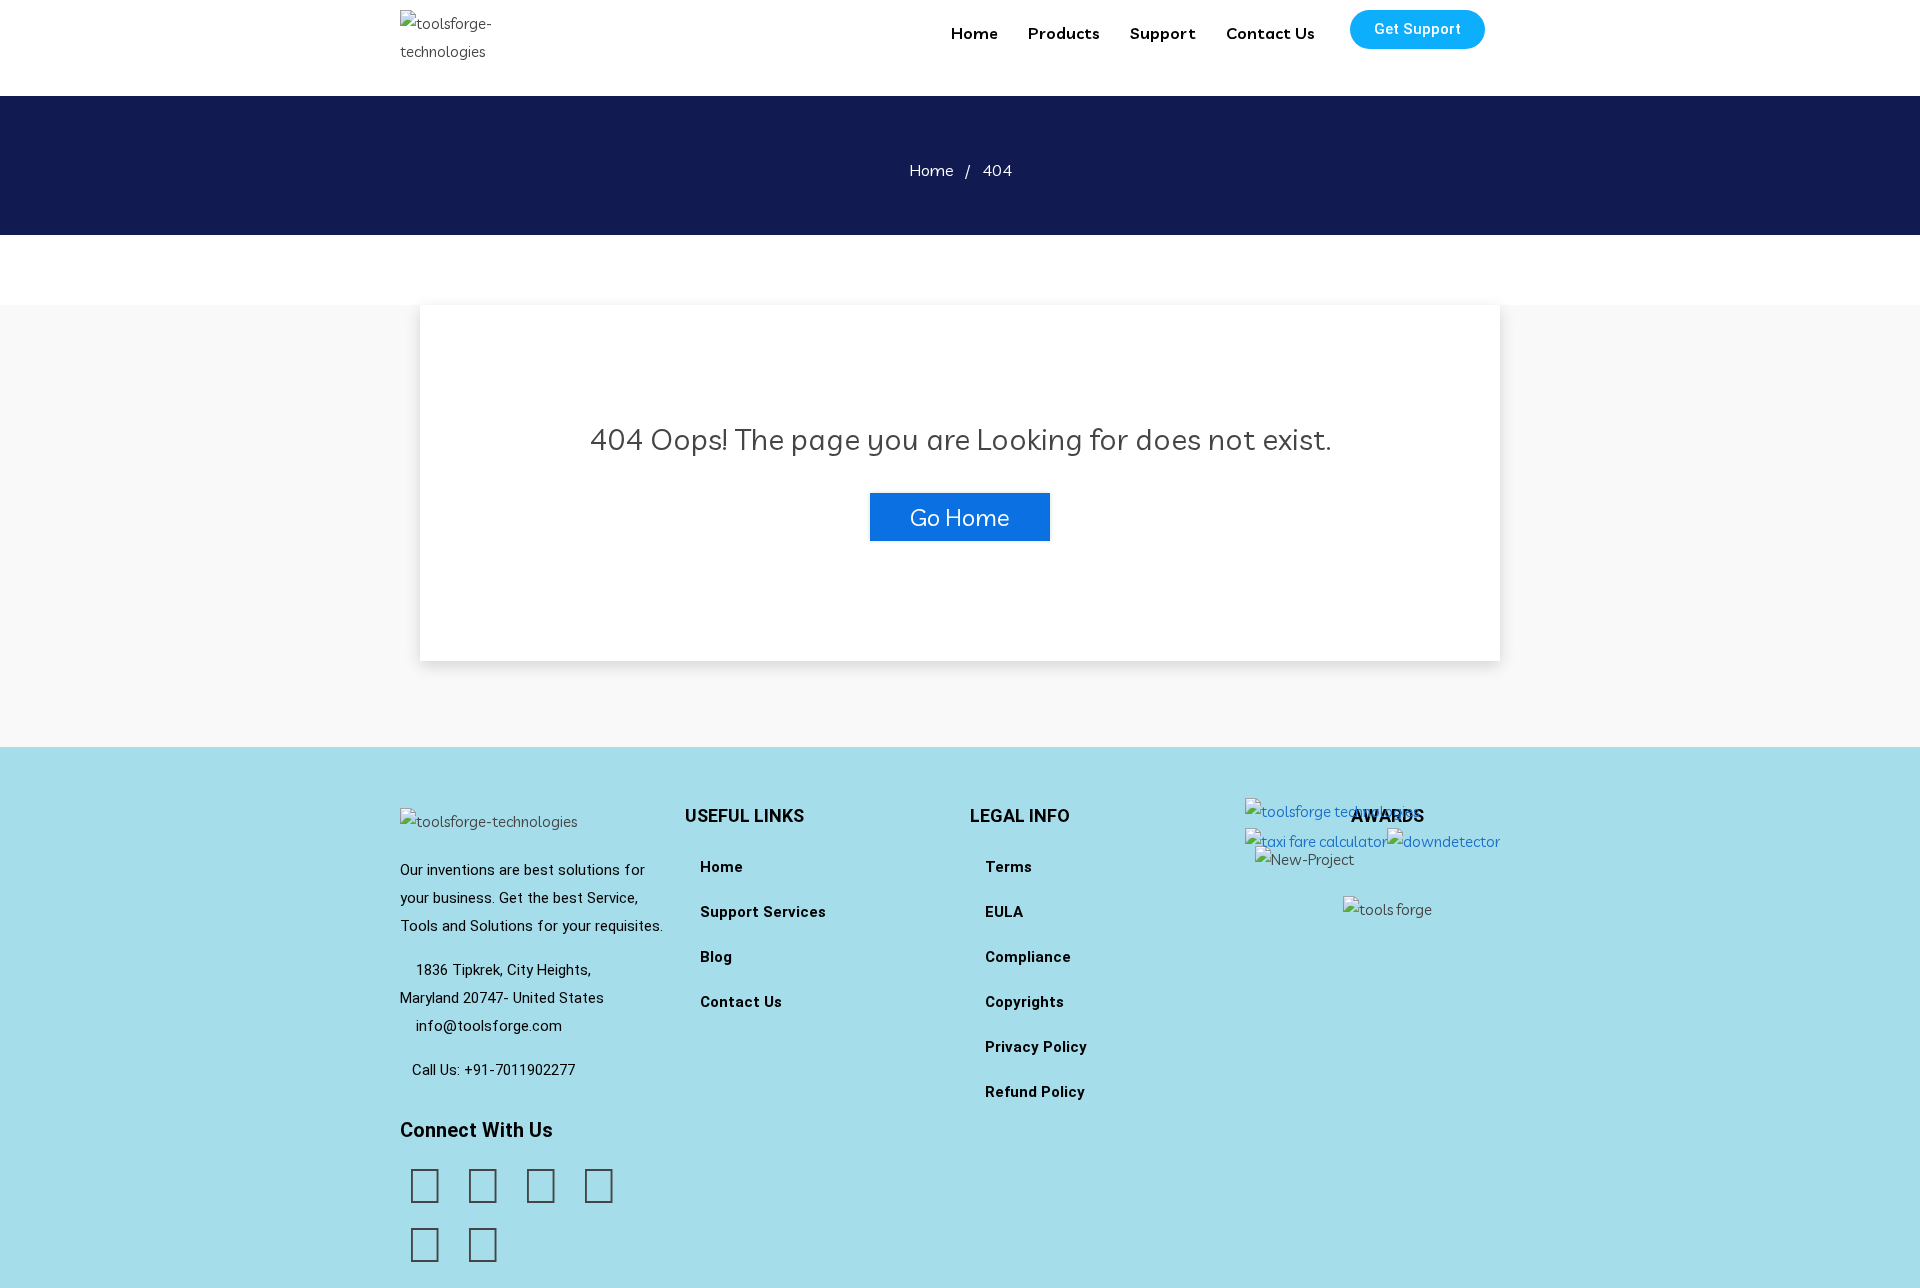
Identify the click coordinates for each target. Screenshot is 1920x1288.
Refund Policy (1035, 1092)
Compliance (1028, 957)
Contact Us (1270, 33)
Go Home (960, 517)
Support (1163, 33)
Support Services (763, 912)
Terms (1008, 867)
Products (1064, 33)
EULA (1004, 912)
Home (974, 33)
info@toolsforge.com (487, 1026)
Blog (716, 957)
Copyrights (1024, 1002)
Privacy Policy (1036, 1047)
